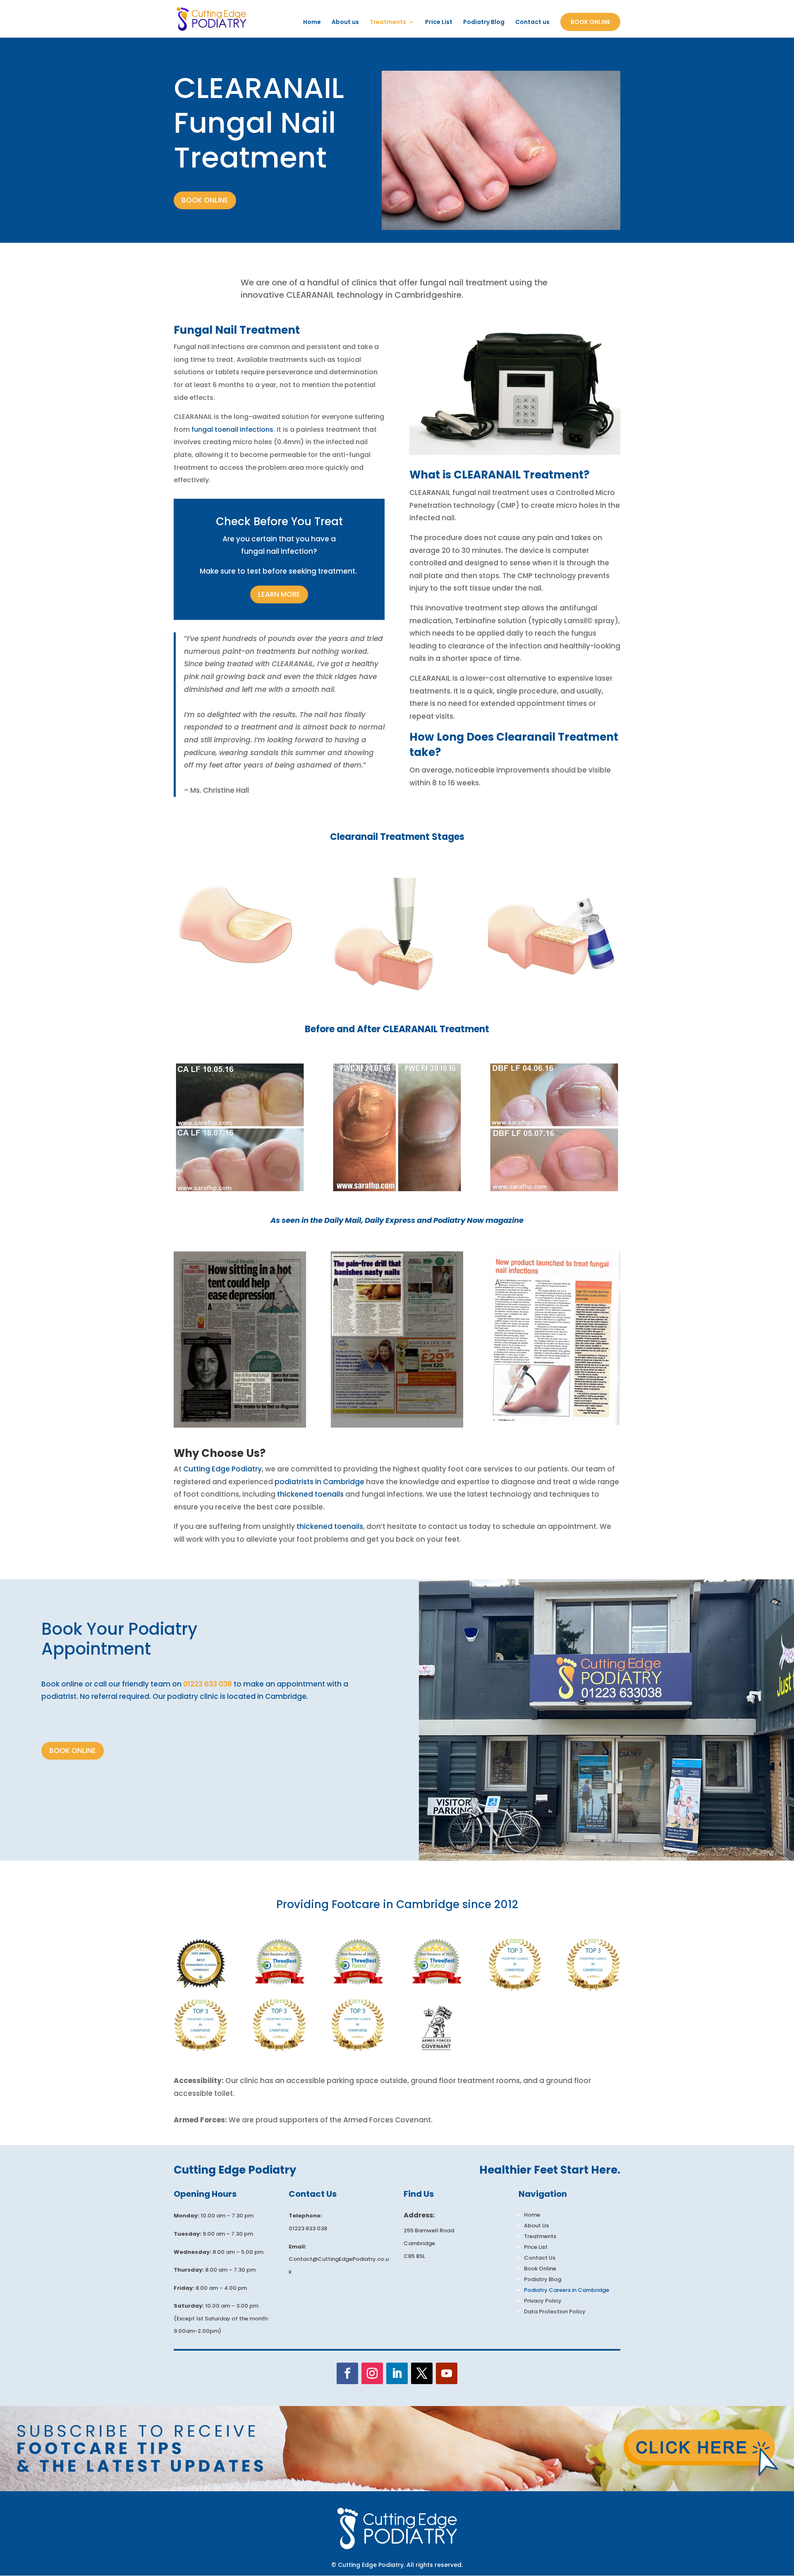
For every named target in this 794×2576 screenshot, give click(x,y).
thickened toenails (310, 1494)
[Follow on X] (422, 2373)
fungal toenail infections (232, 429)
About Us (536, 2226)
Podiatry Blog (484, 23)
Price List (439, 23)
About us (345, 23)
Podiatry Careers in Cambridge (567, 2290)
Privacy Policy (543, 2301)
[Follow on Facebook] (347, 2373)
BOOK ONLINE (205, 200)
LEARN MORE (279, 594)
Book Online (590, 22)
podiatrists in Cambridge (319, 1482)
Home (312, 23)
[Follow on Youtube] (447, 2373)
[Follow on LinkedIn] (397, 2373)
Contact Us (540, 2258)
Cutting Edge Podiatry (222, 1469)
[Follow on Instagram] (372, 2373)
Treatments (388, 23)
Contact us (532, 23)
